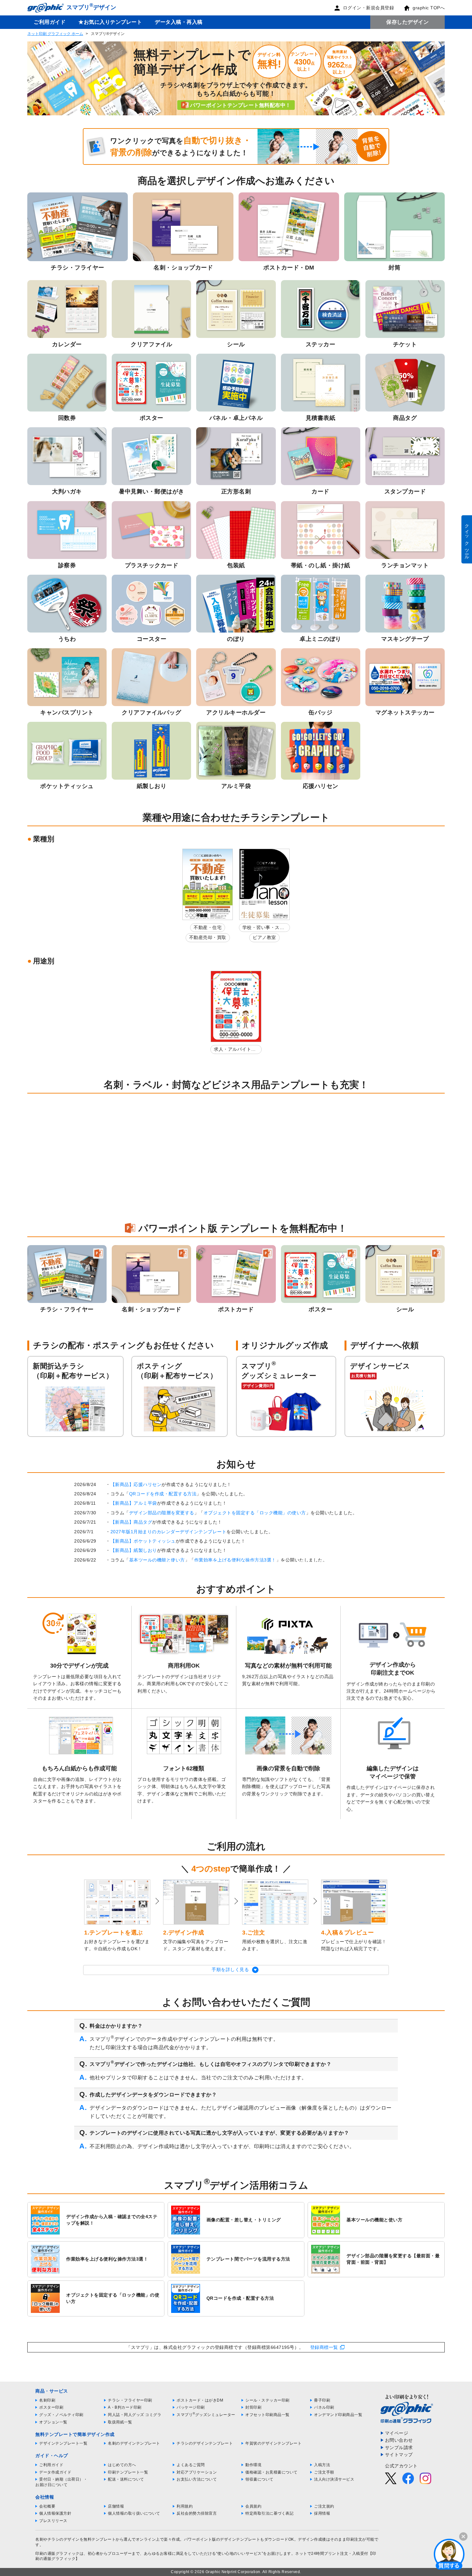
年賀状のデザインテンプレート (273, 2443)
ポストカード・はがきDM (200, 2400)
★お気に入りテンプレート (110, 22)
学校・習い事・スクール (263, 929)
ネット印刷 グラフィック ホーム (55, 34)
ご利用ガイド (50, 22)
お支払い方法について (197, 2479)
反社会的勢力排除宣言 (197, 2513)
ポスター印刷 (51, 2407)
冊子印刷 (322, 2400)
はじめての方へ (122, 2465)
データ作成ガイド (55, 2472)
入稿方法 (322, 2465)
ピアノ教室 (264, 937)
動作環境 (253, 2465)
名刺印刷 (47, 2400)
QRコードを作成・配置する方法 (163, 1494)
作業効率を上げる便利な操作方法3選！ (235, 1560)
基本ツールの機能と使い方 (157, 1560)
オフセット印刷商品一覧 (267, 2415)
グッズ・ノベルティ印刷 (61, 2415)
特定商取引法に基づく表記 (269, 2513)
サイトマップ (399, 2455)
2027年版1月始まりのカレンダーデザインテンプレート (169, 1532)
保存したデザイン (407, 22)
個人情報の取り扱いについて (134, 2513)
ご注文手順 (324, 2472)
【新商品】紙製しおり (134, 1550)
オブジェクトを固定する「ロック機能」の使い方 (255, 1513)
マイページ (397, 2433)
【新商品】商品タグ (131, 1522)
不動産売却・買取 (208, 937)
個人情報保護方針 (55, 2513)
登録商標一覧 (324, 2347)
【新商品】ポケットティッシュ (143, 1541)
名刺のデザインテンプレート (134, 2443)
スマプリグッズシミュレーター (206, 2415)
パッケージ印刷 (191, 2407)
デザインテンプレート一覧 (63, 2443)
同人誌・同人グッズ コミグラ (135, 2415)
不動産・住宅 (208, 927)
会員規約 (253, 2506)
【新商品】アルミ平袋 (134, 1503)
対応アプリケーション (197, 2472)
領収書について (259, 2479)
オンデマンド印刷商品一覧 (338, 2415)
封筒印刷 (253, 2407)
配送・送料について (126, 2479)
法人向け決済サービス (334, 2479)
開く (449, 2554)
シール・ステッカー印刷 (267, 2400)
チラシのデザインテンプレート (205, 2443)
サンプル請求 (399, 2448)
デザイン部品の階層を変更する (162, 1513)
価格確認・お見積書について (271, 2472)
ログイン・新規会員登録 (369, 8)
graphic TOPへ (429, 8)
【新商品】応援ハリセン (136, 1484)
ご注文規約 (324, 2506)
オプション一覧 (53, 2422)
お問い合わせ (399, 2440)
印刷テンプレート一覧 (128, 2472)
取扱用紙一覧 (120, 2422)
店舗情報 (116, 2506)
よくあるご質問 (191, 2465)
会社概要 (47, 2506)
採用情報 (322, 2513)
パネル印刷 (324, 2407)
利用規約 (185, 2506)
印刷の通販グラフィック (57, 2554)
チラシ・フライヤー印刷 (130, 2400)
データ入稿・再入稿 (179, 22)
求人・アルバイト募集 (235, 1050)
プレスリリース (53, 2521)
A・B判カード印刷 (125, 2407)
